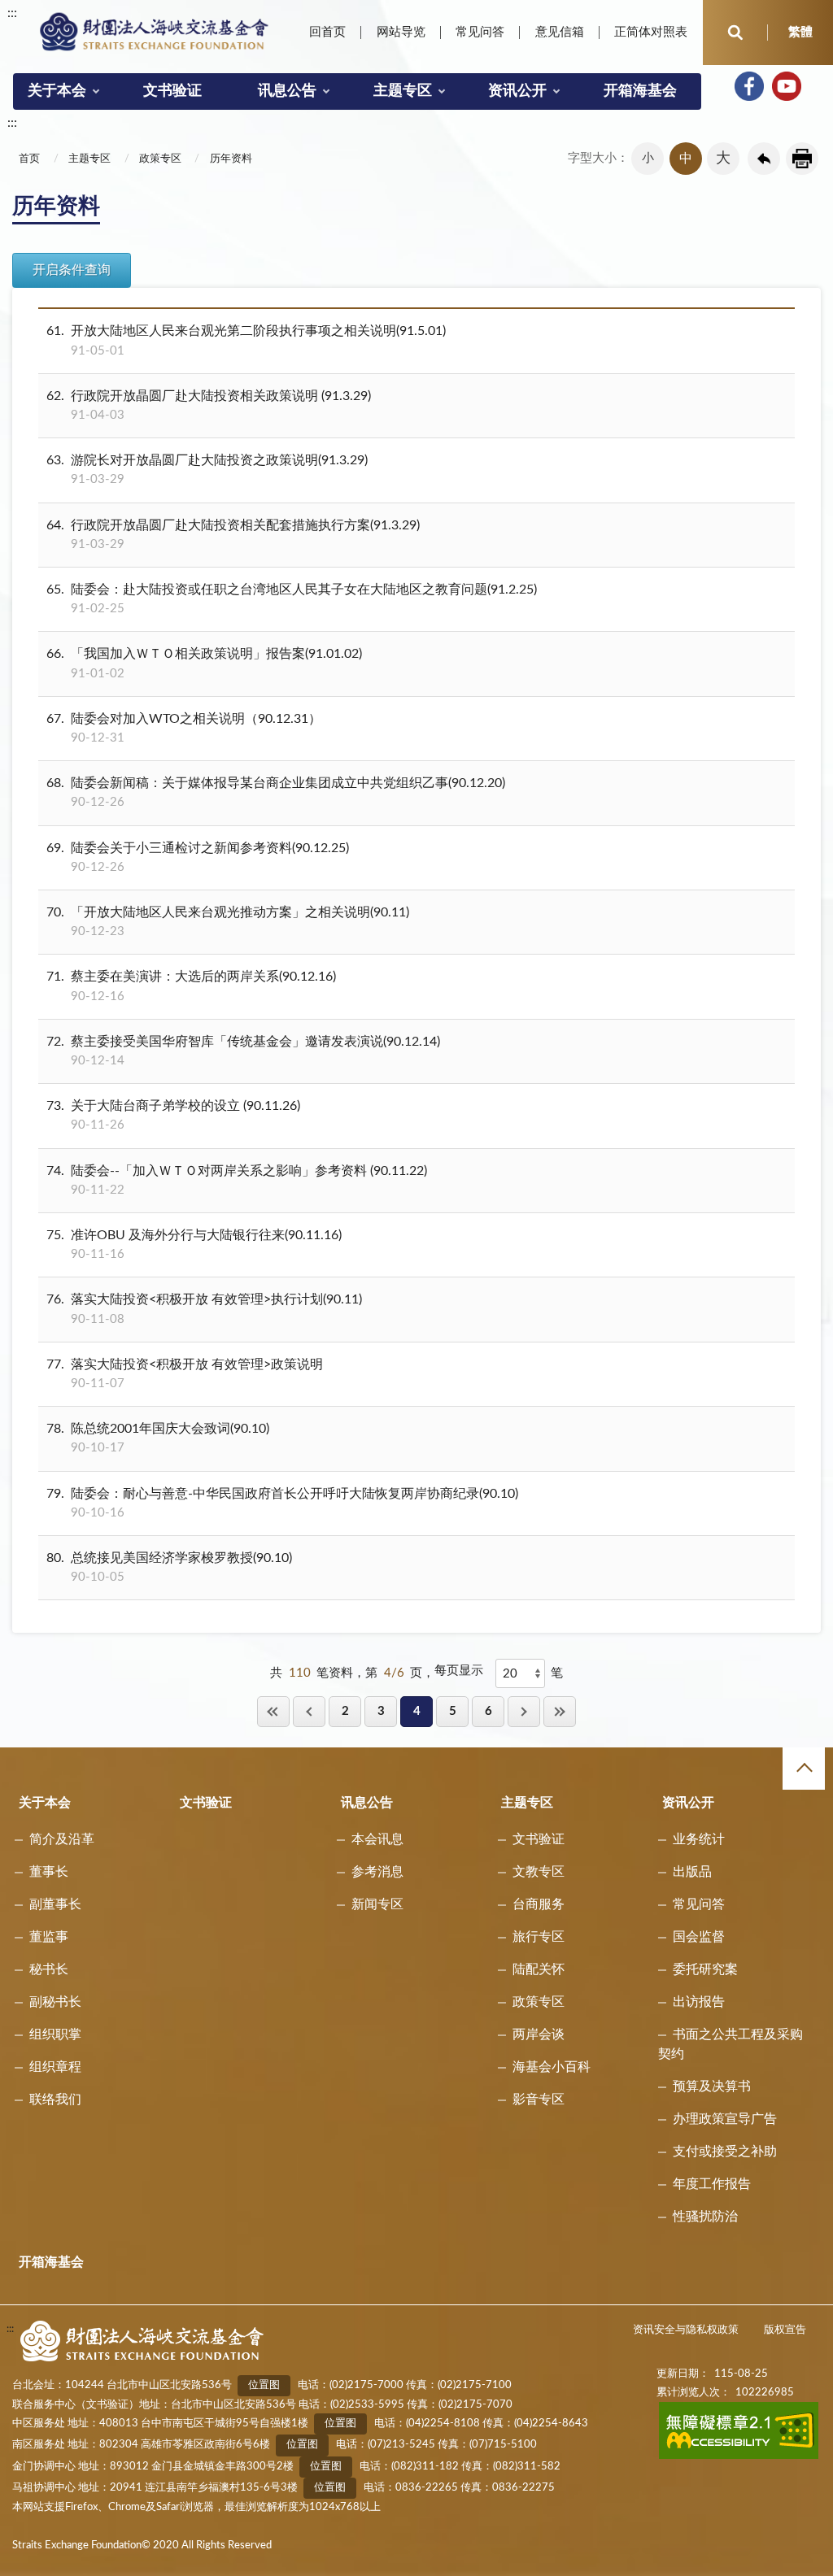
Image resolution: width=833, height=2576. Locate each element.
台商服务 (539, 1904)
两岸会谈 (539, 2034)
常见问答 (480, 32)
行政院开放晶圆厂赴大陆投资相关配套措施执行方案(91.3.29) (233, 535)
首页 (29, 159)
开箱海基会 (640, 91)
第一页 (273, 1711)
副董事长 (55, 1904)
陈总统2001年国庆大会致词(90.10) (158, 1438)
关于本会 (57, 91)
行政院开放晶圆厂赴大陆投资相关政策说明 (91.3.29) (209, 405)
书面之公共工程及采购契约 (731, 2044)
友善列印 (802, 159)
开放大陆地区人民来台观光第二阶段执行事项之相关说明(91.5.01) (246, 340)
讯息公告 (287, 91)
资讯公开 (517, 91)
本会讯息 (377, 1839)
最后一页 (560, 1711)
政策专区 (160, 159)
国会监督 (699, 1937)
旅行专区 (539, 1937)
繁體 (800, 32)
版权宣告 (785, 2330)
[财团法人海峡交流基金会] (155, 31)
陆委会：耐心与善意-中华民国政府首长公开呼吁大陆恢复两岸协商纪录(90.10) (282, 1503)
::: (12, 13)
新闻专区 (377, 1904)
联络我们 (55, 2100)
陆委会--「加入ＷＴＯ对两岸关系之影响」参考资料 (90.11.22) (237, 1180)
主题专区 (403, 91)
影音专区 (539, 2100)
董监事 (49, 1937)
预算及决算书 (712, 2086)
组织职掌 (55, 2034)
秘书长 (49, 1969)
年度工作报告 (712, 2184)
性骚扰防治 (705, 2217)
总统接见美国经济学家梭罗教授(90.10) (169, 1567)
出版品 (692, 1872)
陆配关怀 (539, 1969)
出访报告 (699, 2002)
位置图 (264, 2385)
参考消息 (377, 1872)
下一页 (524, 1711)
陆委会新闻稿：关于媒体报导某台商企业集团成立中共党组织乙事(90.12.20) (276, 792)
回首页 (327, 32)
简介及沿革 (62, 1839)
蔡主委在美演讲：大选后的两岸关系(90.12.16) (191, 986)
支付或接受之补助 (725, 2152)
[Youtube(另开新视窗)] (787, 86)
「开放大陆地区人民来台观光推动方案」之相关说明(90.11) (228, 922)
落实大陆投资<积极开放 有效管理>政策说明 (185, 1374)
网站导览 (401, 32)
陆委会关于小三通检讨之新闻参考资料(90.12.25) (198, 857)
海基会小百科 (552, 2067)
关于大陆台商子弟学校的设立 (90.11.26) (173, 1115)
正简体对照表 (651, 32)
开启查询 (735, 33)
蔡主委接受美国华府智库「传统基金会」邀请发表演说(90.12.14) (243, 1051)
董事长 (49, 1872)
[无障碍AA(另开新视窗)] (739, 2456)
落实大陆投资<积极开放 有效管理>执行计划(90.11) (204, 1309)
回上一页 (764, 159)
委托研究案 (705, 1969)
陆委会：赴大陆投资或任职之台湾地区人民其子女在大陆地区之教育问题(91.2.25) (292, 599)
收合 (804, 1769)
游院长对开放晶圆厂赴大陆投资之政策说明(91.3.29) (207, 470)
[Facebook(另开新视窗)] (749, 86)
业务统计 (699, 1839)
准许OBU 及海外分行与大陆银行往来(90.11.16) (194, 1244)
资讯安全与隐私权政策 (686, 2330)
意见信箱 (560, 32)
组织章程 (55, 2067)
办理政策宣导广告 (725, 2119)
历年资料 (231, 159)
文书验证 (172, 91)
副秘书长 (55, 2002)
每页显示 (459, 1671)
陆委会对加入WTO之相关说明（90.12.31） (184, 728)
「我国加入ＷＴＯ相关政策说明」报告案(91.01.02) (204, 663)
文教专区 (539, 1872)
